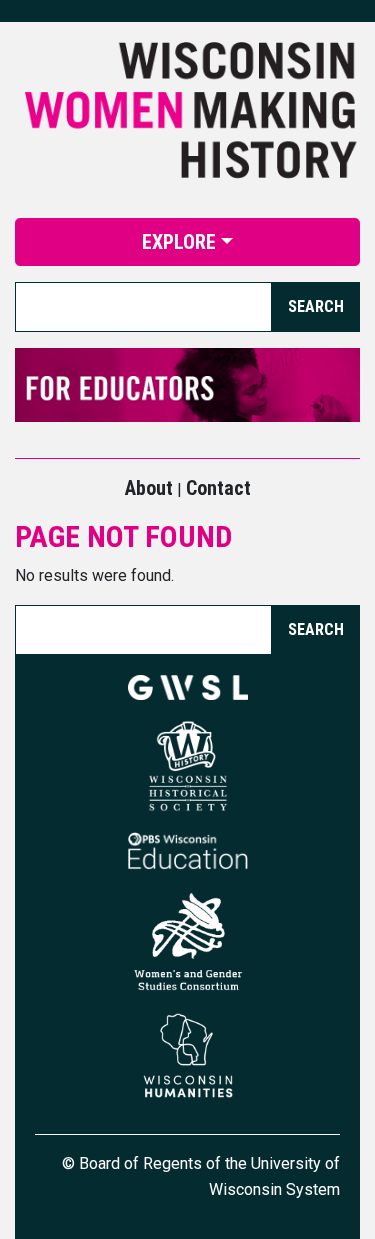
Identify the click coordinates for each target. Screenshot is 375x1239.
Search (316, 629)
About (149, 488)
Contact (218, 488)
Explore (179, 242)
